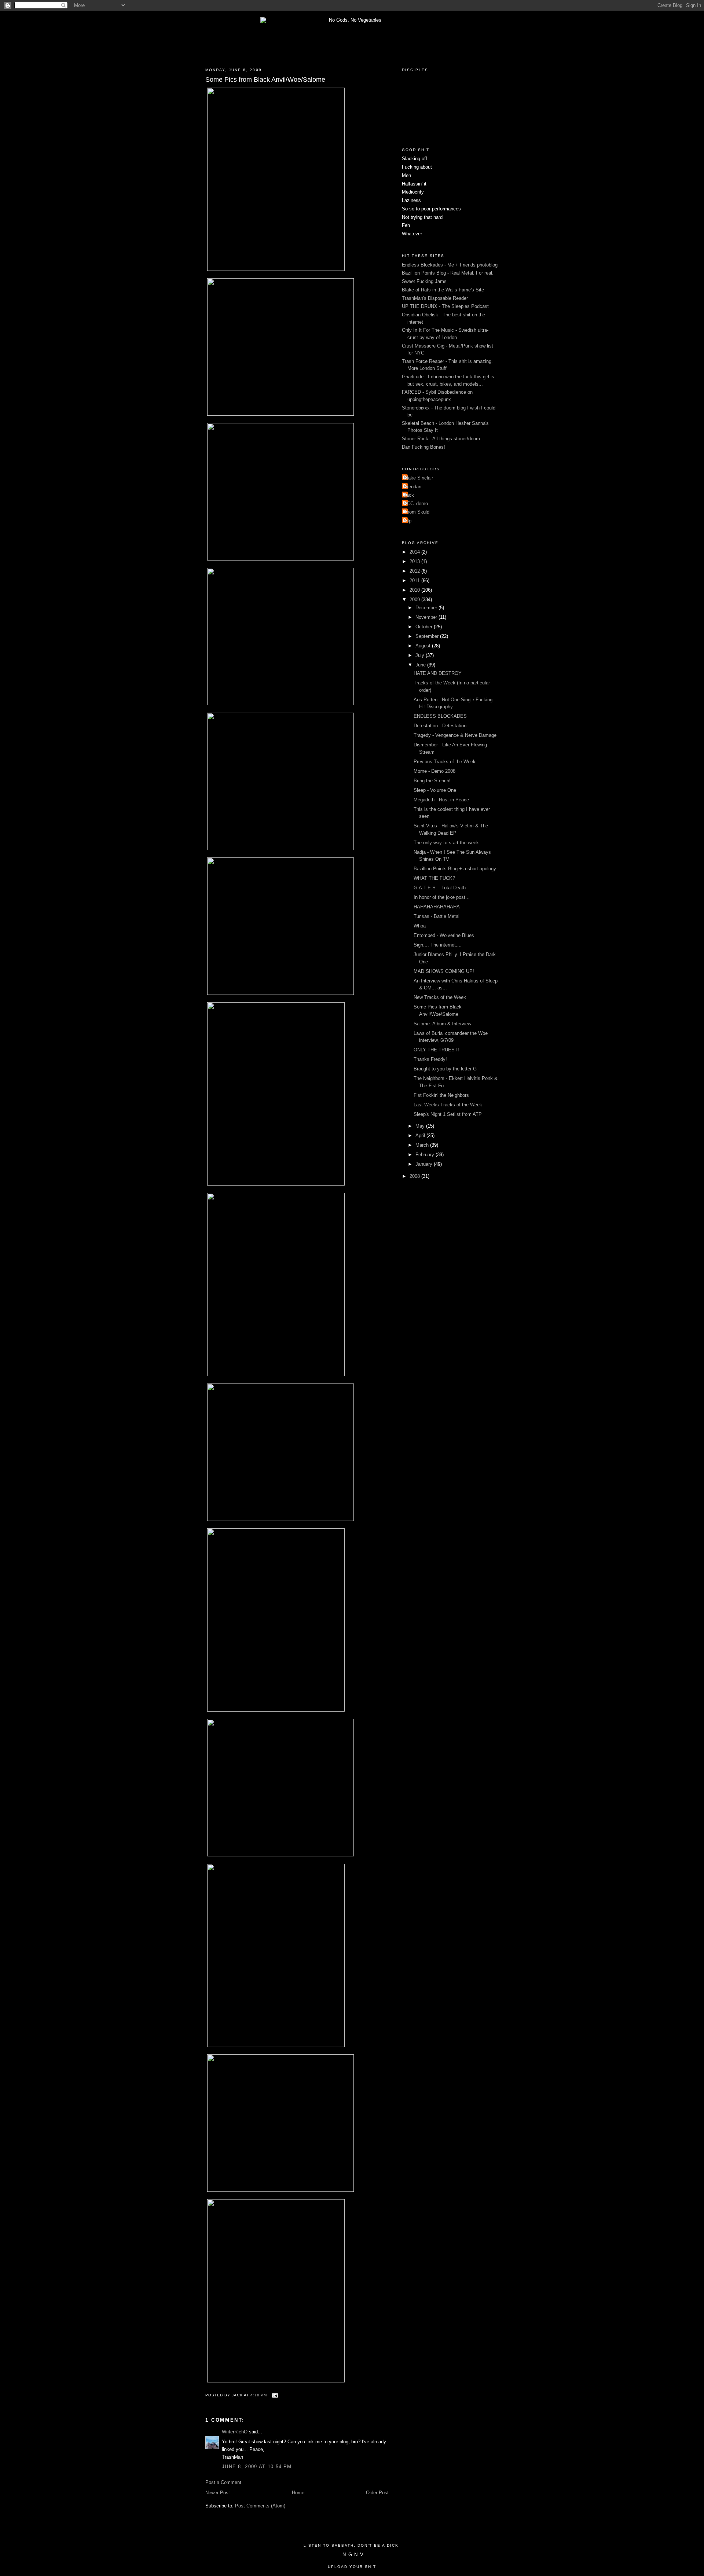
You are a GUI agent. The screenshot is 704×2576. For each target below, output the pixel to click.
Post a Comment (223, 2482)
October (425, 627)
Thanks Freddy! (430, 1059)
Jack (409, 495)
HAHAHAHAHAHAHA (437, 907)
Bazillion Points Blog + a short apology (455, 869)
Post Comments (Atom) (260, 2506)
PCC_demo (416, 504)
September (428, 636)
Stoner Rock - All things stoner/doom (441, 439)
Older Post (377, 2493)
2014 (415, 552)
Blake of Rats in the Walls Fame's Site (443, 290)
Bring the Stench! (432, 781)
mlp (408, 521)
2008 (415, 1176)
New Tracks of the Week (440, 997)
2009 (415, 600)
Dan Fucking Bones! (423, 447)
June (421, 665)
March (423, 1145)
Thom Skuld (417, 512)
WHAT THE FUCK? (434, 878)
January (425, 1164)
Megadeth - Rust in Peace (441, 800)
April (421, 1136)
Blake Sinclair (418, 478)
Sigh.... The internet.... (438, 945)
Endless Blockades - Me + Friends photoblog (450, 265)
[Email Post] (274, 2395)
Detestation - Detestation (440, 726)
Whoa (420, 926)
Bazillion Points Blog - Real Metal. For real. (448, 273)
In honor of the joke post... (442, 897)
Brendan (412, 487)
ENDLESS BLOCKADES (440, 716)
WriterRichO (235, 2432)
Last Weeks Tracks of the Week (448, 1105)
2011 (415, 580)
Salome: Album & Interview (442, 1024)
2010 (415, 590)
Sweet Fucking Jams (424, 281)
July (421, 655)
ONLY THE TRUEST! (436, 1050)
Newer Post (218, 2493)
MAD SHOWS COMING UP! (444, 971)
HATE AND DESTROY (438, 673)
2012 (415, 571)
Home (298, 2493)
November (427, 617)
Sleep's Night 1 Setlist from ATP (448, 1114)
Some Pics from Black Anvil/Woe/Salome (265, 80)
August (424, 646)
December (427, 608)
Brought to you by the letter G (445, 1069)
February (426, 1155)
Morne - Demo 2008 (434, 771)
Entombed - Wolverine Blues (444, 935)
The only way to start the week (446, 843)
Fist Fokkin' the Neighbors (441, 1095)
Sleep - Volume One (435, 790)
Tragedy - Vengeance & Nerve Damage (455, 735)
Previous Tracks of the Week (445, 762)
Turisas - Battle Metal (437, 916)
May (421, 1126)
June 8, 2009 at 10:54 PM (257, 2467)
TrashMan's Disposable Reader (435, 298)
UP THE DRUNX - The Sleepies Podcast (445, 306)
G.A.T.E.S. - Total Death (440, 888)
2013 (415, 561)
